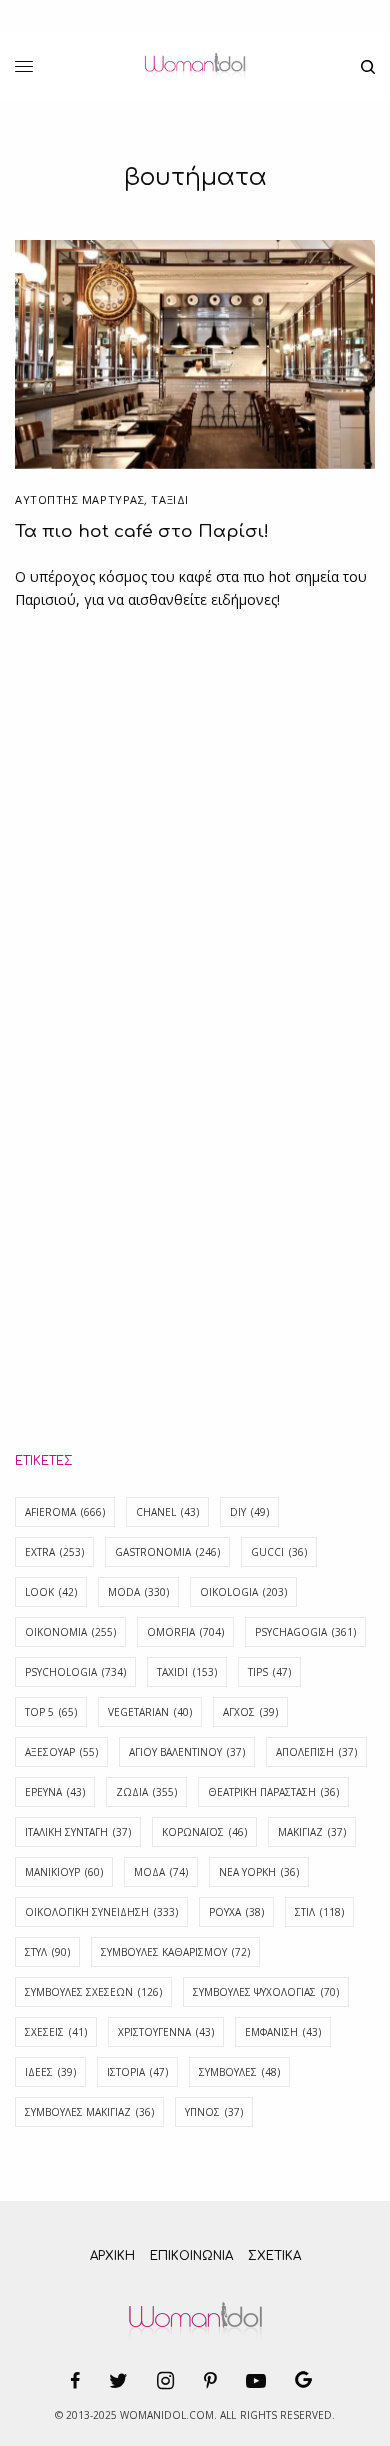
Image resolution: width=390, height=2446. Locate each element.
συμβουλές (239, 2072)
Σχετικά (274, 2256)
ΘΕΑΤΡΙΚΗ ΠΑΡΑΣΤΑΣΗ (273, 1792)
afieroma (65, 1512)
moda (138, 1592)
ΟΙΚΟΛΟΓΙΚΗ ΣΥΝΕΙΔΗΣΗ (101, 1912)
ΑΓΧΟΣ (250, 1712)
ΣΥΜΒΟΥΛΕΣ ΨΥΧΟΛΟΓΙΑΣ (266, 1992)
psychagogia (305, 1632)
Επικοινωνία (191, 2256)
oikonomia (70, 1632)
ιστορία (137, 2072)
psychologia (75, 1672)
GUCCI (279, 1552)
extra (54, 1552)
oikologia (243, 1592)
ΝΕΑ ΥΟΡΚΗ (259, 1872)
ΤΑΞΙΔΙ (169, 499)
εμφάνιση (283, 2032)
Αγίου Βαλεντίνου (187, 1752)
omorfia (185, 1632)
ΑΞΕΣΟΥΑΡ (61, 1752)
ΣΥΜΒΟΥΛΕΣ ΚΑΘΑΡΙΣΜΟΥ (175, 1952)
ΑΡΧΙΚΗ (112, 2256)
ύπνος (214, 2112)
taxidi (187, 1672)
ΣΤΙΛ (319, 1912)
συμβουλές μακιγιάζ (89, 2112)
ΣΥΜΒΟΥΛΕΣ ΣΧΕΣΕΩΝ (93, 1992)
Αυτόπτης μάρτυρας (79, 499)
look (51, 1592)
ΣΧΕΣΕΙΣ (56, 2032)
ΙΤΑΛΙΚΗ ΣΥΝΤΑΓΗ (78, 1832)
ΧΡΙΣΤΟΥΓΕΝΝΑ (166, 2032)
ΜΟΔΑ (161, 1872)
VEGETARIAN (150, 1712)
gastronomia (167, 1552)
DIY (249, 1512)
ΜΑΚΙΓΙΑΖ (312, 1832)
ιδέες (50, 2072)
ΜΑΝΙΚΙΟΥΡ (64, 1872)
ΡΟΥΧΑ (236, 1912)
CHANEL (167, 1512)
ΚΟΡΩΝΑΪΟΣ (204, 1832)
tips (269, 1672)
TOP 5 (51, 1712)
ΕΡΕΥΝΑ (55, 1792)
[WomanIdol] (194, 67)
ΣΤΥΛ (47, 1952)
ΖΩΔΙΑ (146, 1792)
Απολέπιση (316, 1752)
